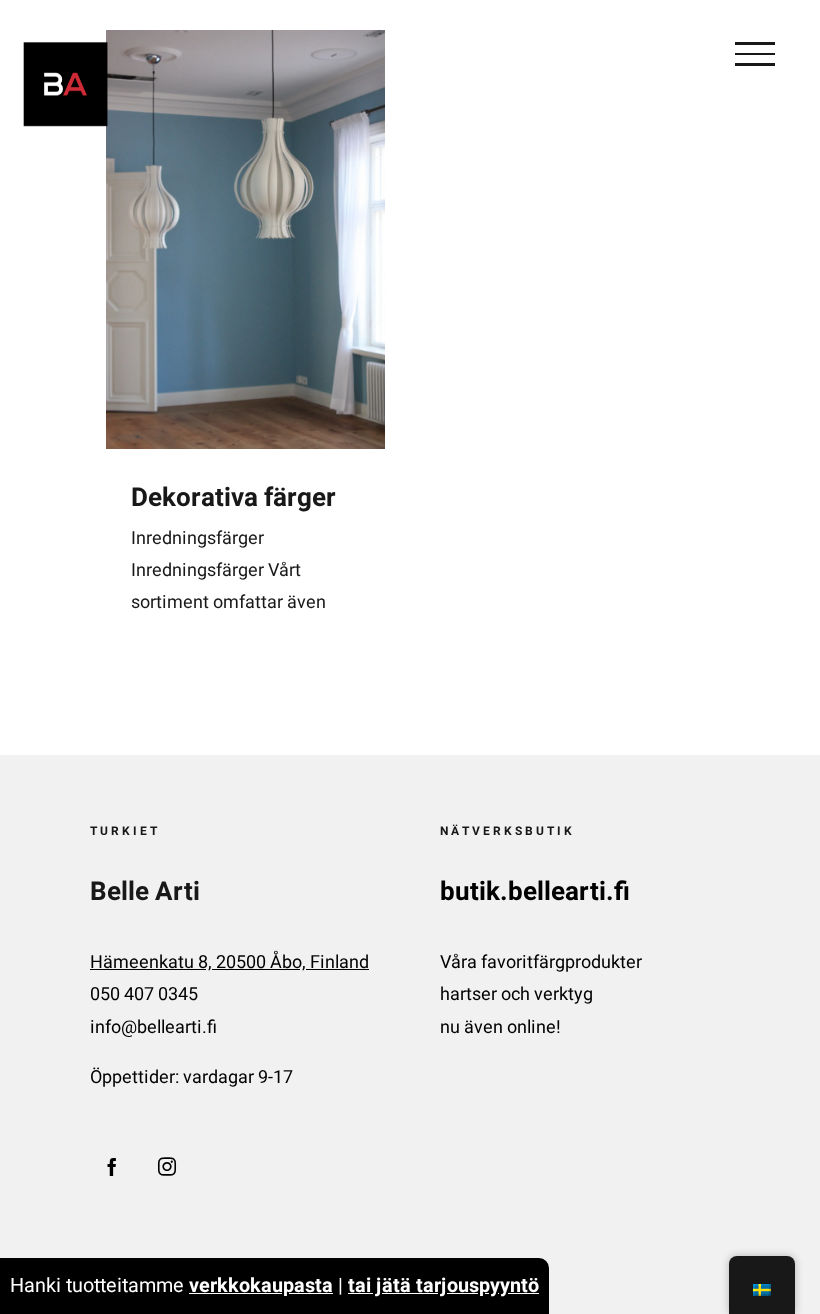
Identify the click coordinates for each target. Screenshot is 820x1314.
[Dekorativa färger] (245, 239)
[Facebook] (112, 1166)
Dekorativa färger (233, 498)
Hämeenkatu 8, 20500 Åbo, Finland (229, 962)
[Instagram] (167, 1166)
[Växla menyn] (755, 54)
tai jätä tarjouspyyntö (443, 1285)
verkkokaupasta (261, 1285)
